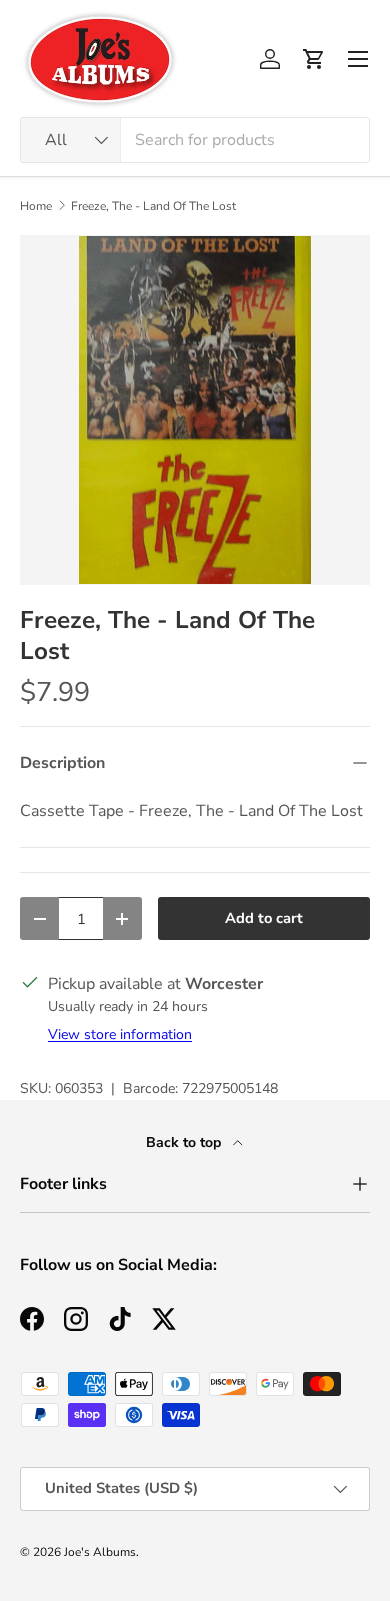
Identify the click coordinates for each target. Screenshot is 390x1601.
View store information (120, 1034)
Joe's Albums (100, 1552)
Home (36, 206)
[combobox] (195, 140)
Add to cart (264, 918)
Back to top (185, 1142)
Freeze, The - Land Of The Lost (153, 206)
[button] (314, 59)
